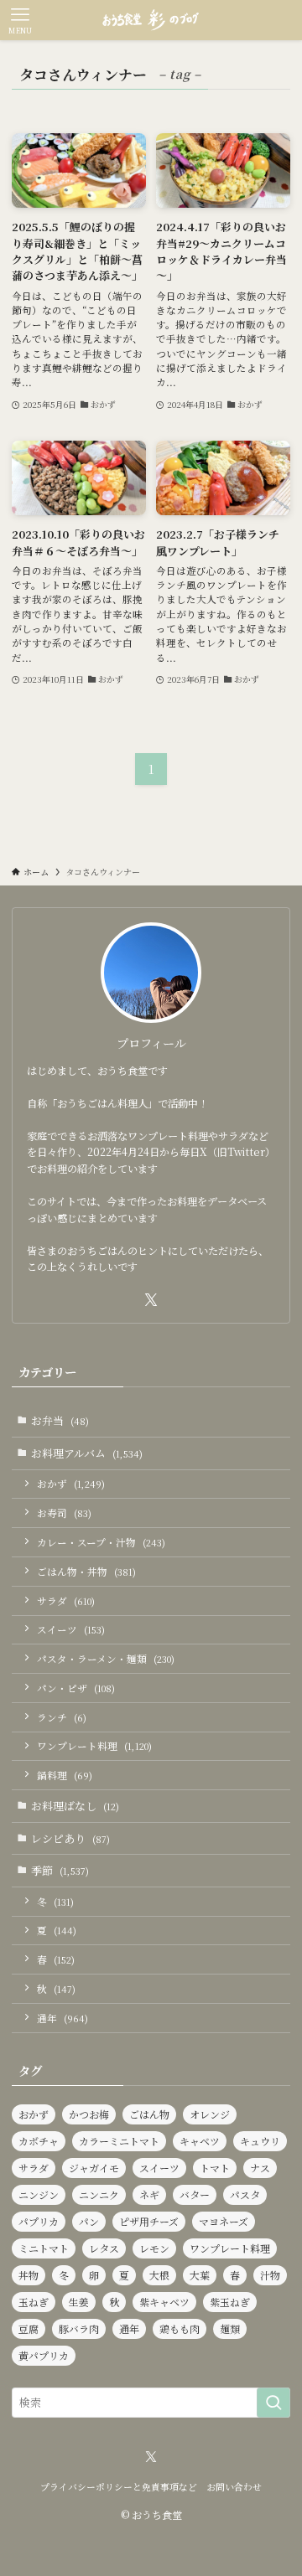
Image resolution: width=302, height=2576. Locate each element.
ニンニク (99, 2194)
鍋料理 (65, 1775)
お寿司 (64, 1513)
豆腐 (29, 2328)
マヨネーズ (224, 2221)
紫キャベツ (164, 2302)
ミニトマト (44, 2248)
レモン (154, 2248)
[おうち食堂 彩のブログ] (151, 20)
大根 (159, 2275)
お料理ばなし (75, 1806)
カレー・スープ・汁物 (101, 1542)
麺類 (230, 2328)
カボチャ (39, 2141)
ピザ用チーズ (149, 2221)
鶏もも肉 (180, 2328)
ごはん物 (149, 2114)
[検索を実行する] (273, 2403)
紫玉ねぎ (230, 2302)
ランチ (62, 1717)
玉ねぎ (34, 2302)
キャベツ (200, 2141)
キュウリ (260, 2141)
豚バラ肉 (79, 2328)
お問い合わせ (234, 2487)
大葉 (200, 2275)
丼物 (29, 2275)
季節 (60, 1870)
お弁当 (60, 1420)
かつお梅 (89, 2114)
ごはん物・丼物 (86, 1572)
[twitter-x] (151, 1300)
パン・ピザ (76, 1688)
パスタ (245, 2194)
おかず (71, 1484)
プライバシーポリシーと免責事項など (119, 2487)
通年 (62, 2018)
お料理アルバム (87, 1453)
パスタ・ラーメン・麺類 (106, 1659)
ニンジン (39, 2194)
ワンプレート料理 (94, 1746)
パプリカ (39, 2221)
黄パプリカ (44, 2355)
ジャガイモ (94, 2168)
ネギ (149, 2194)
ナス (260, 2168)
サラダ (66, 1601)
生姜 (79, 2302)
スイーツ (71, 1629)
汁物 (270, 2275)
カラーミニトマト (119, 2141)
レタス (104, 2248)
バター (195, 2194)
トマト (215, 2168)
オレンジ (210, 2114)
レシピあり (70, 1838)
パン (89, 2221)
